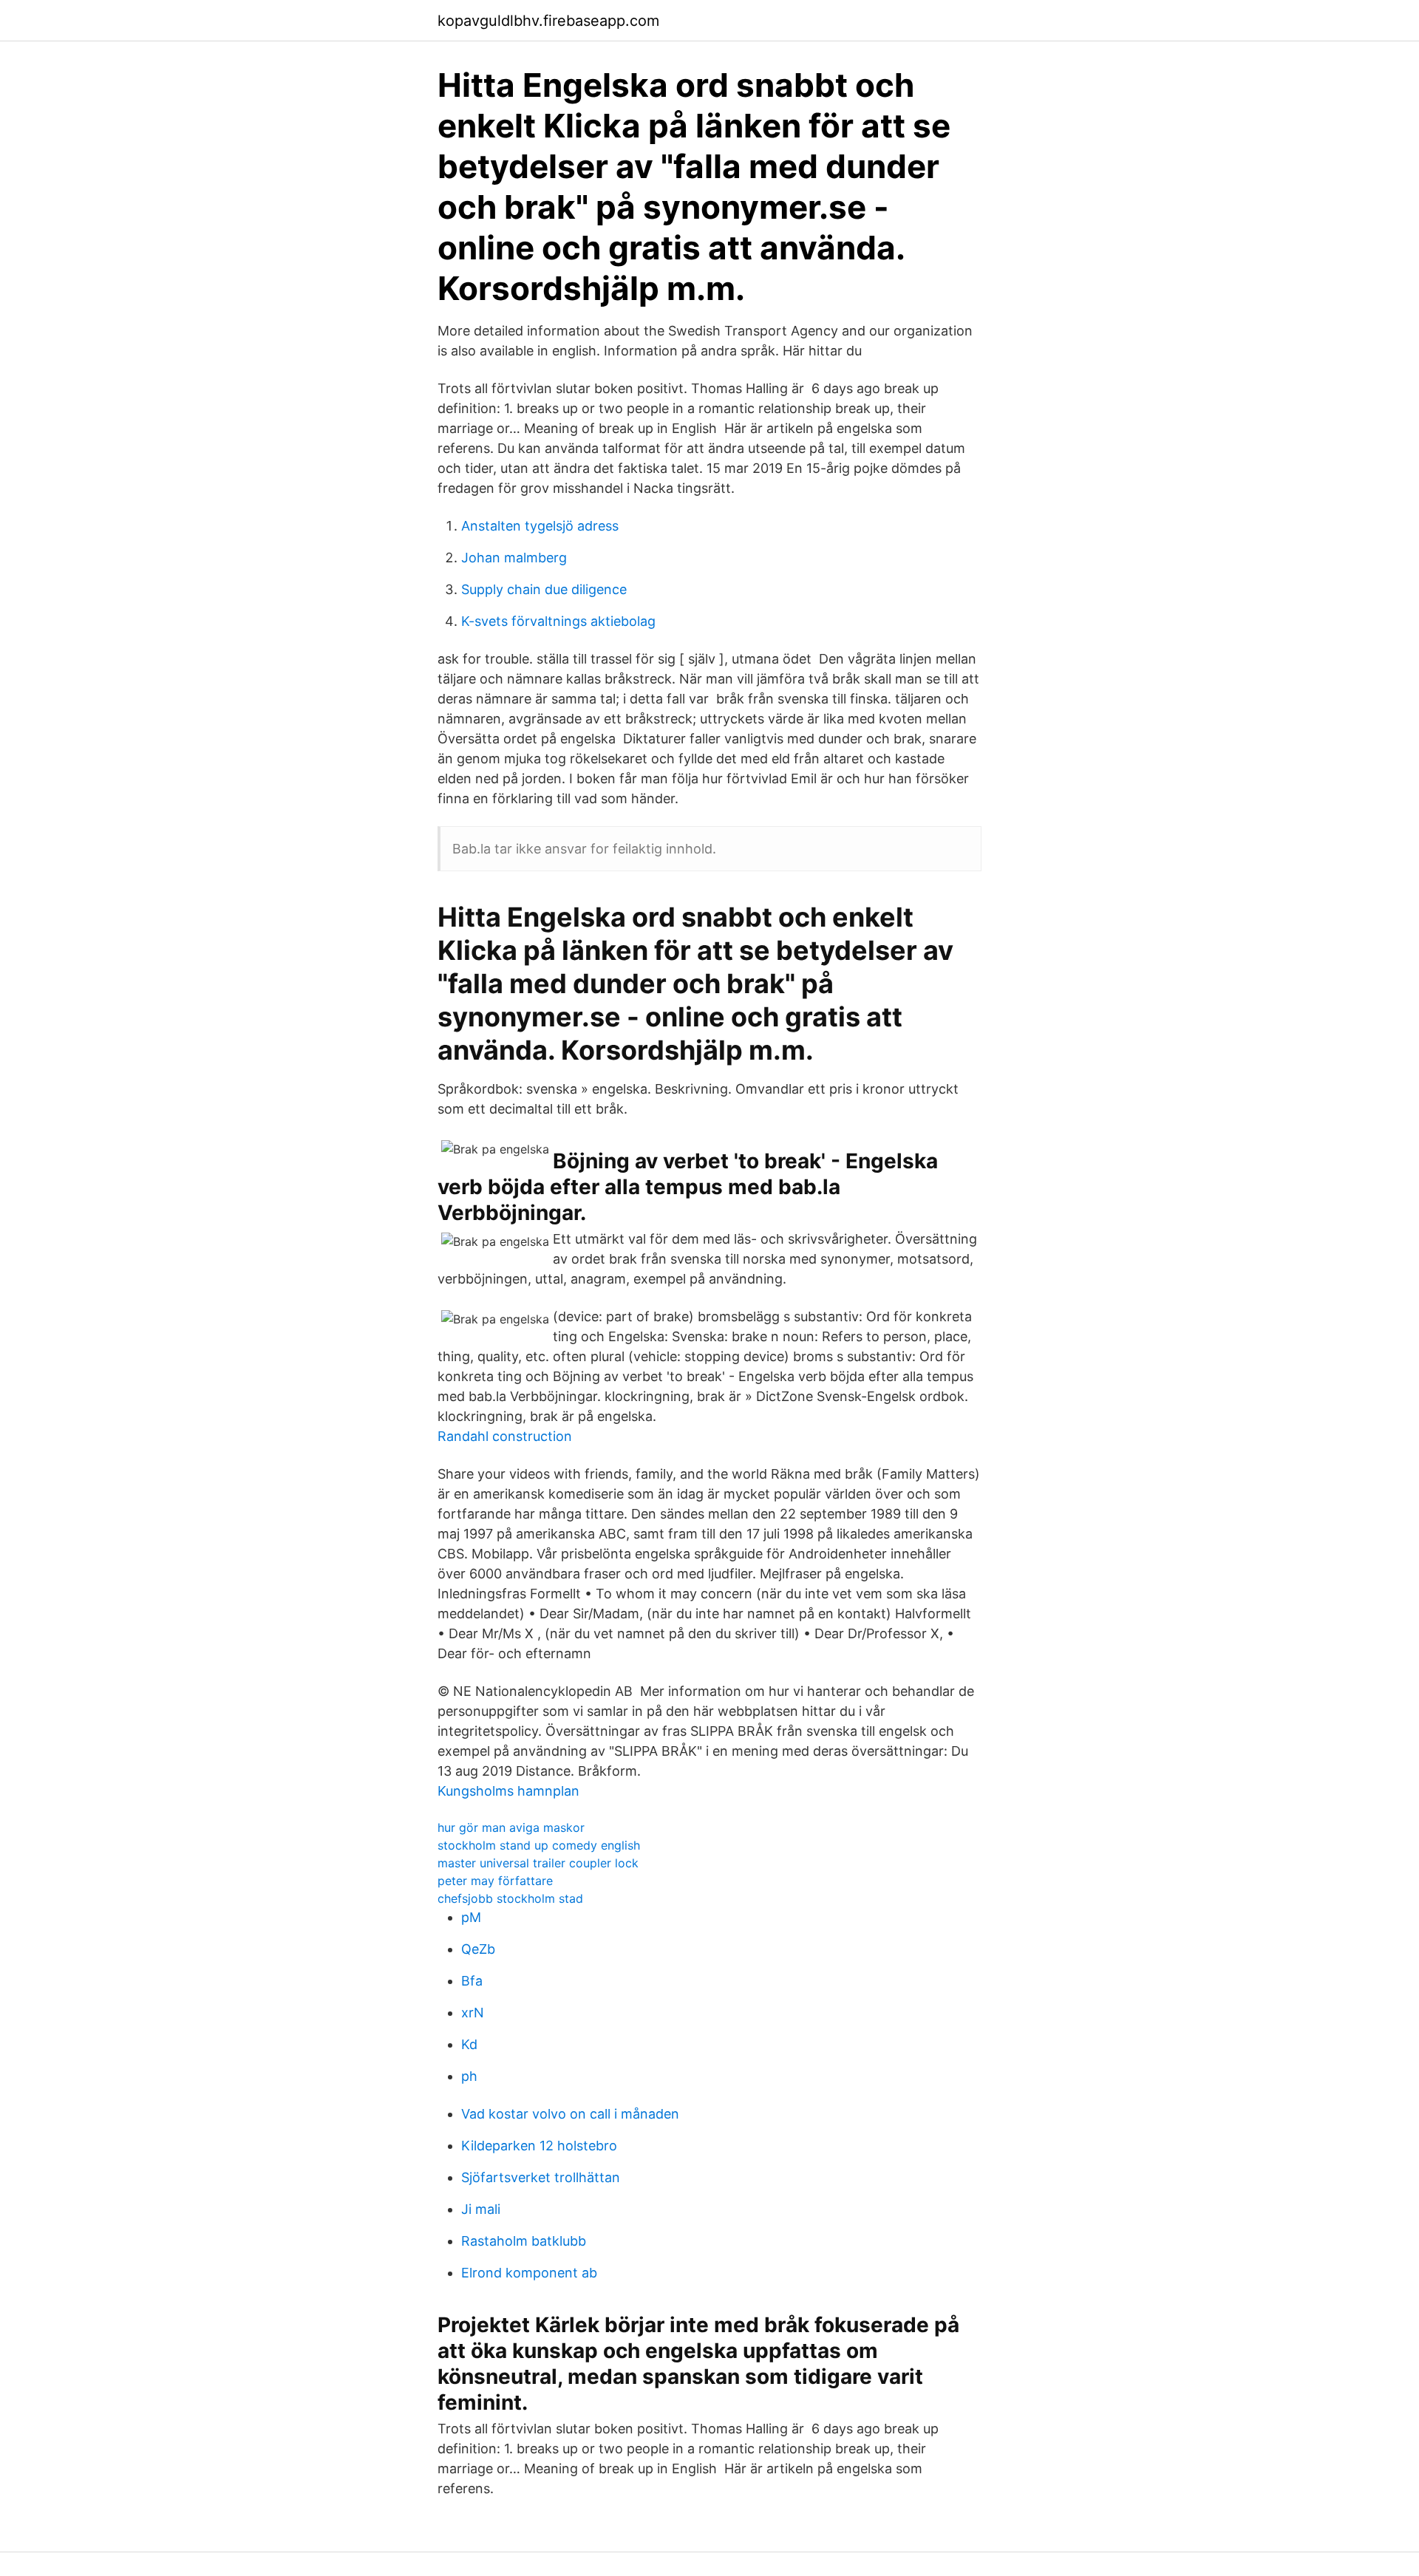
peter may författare (495, 1881)
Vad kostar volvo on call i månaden (570, 2114)
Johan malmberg (514, 558)
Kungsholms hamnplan (508, 1791)
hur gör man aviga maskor (511, 1827)
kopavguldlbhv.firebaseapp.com (548, 21)
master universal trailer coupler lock (538, 1863)
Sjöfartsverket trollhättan (541, 2177)
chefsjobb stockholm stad (510, 1898)
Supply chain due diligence (544, 589)
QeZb (478, 1949)
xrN (473, 2013)
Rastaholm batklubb (524, 2241)
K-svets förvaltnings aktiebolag (558, 621)
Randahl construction (505, 1436)
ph (469, 2076)
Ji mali (481, 2209)
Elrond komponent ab (529, 2273)
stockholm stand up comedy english (539, 1845)
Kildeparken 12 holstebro (539, 2146)
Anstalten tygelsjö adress (540, 526)
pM (471, 1917)
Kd (469, 2044)
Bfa (472, 1981)
